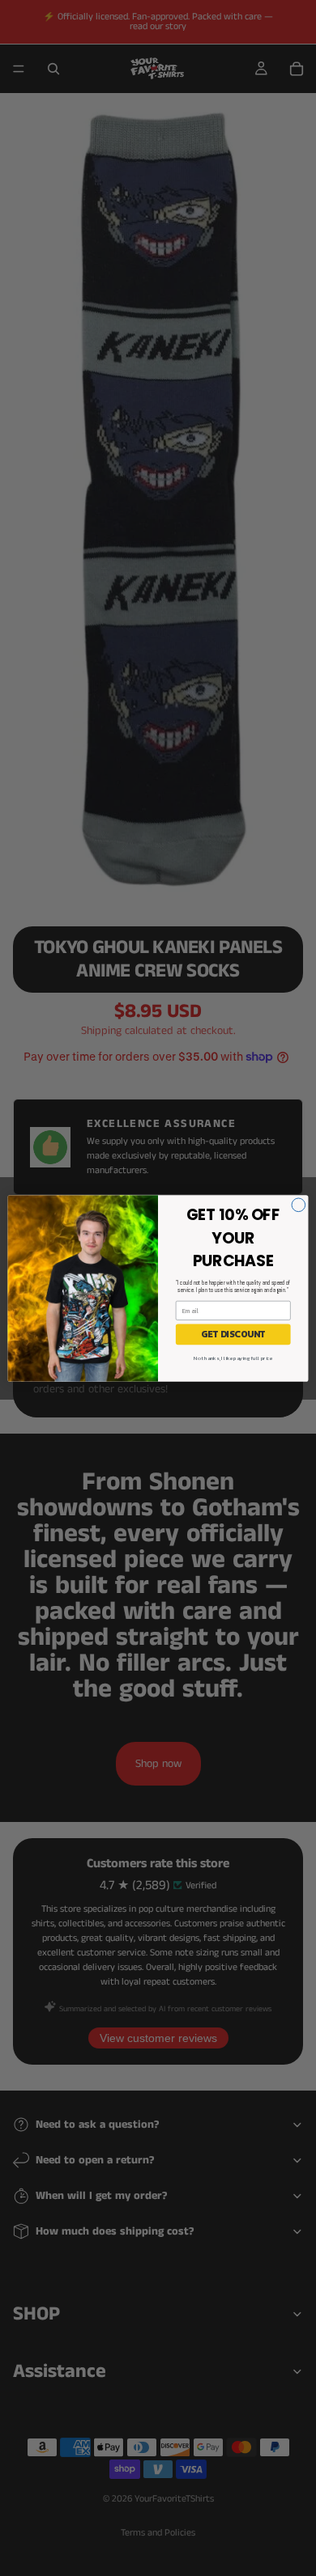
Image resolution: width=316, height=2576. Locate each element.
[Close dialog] (299, 1204)
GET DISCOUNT (233, 1334)
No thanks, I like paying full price (233, 1358)
